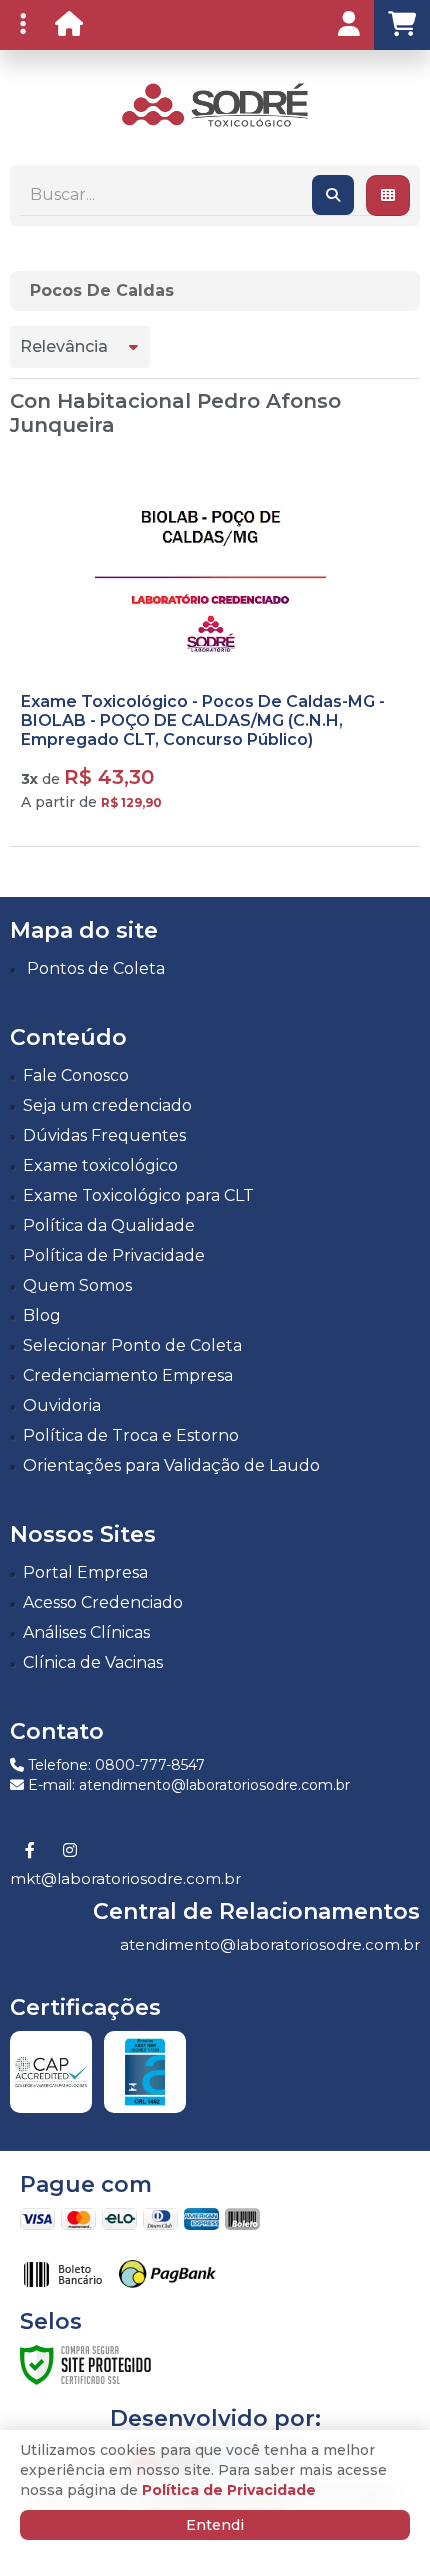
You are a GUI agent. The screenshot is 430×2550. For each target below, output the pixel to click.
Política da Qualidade (109, 1225)
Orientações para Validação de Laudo (171, 1465)
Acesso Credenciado (103, 1602)
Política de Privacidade (114, 1255)
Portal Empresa (85, 1572)
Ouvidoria (62, 1405)
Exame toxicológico (100, 1165)
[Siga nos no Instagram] (70, 1851)
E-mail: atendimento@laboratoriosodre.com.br (187, 1785)
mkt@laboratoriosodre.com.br (125, 1878)
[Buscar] (333, 195)
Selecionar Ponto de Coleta (132, 1345)
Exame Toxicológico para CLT (138, 1195)
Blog (42, 1315)
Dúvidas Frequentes (104, 1135)
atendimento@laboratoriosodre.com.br (270, 1944)
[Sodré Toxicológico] (214, 105)
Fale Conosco (76, 1075)
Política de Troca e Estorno (131, 1435)
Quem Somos (77, 1285)
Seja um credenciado (107, 1105)
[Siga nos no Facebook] (30, 1851)
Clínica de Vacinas (93, 1662)
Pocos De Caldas (102, 290)
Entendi (215, 2525)
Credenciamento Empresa (128, 1375)
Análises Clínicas (86, 1632)
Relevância (64, 346)
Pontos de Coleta (96, 968)
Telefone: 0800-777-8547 (114, 1765)
